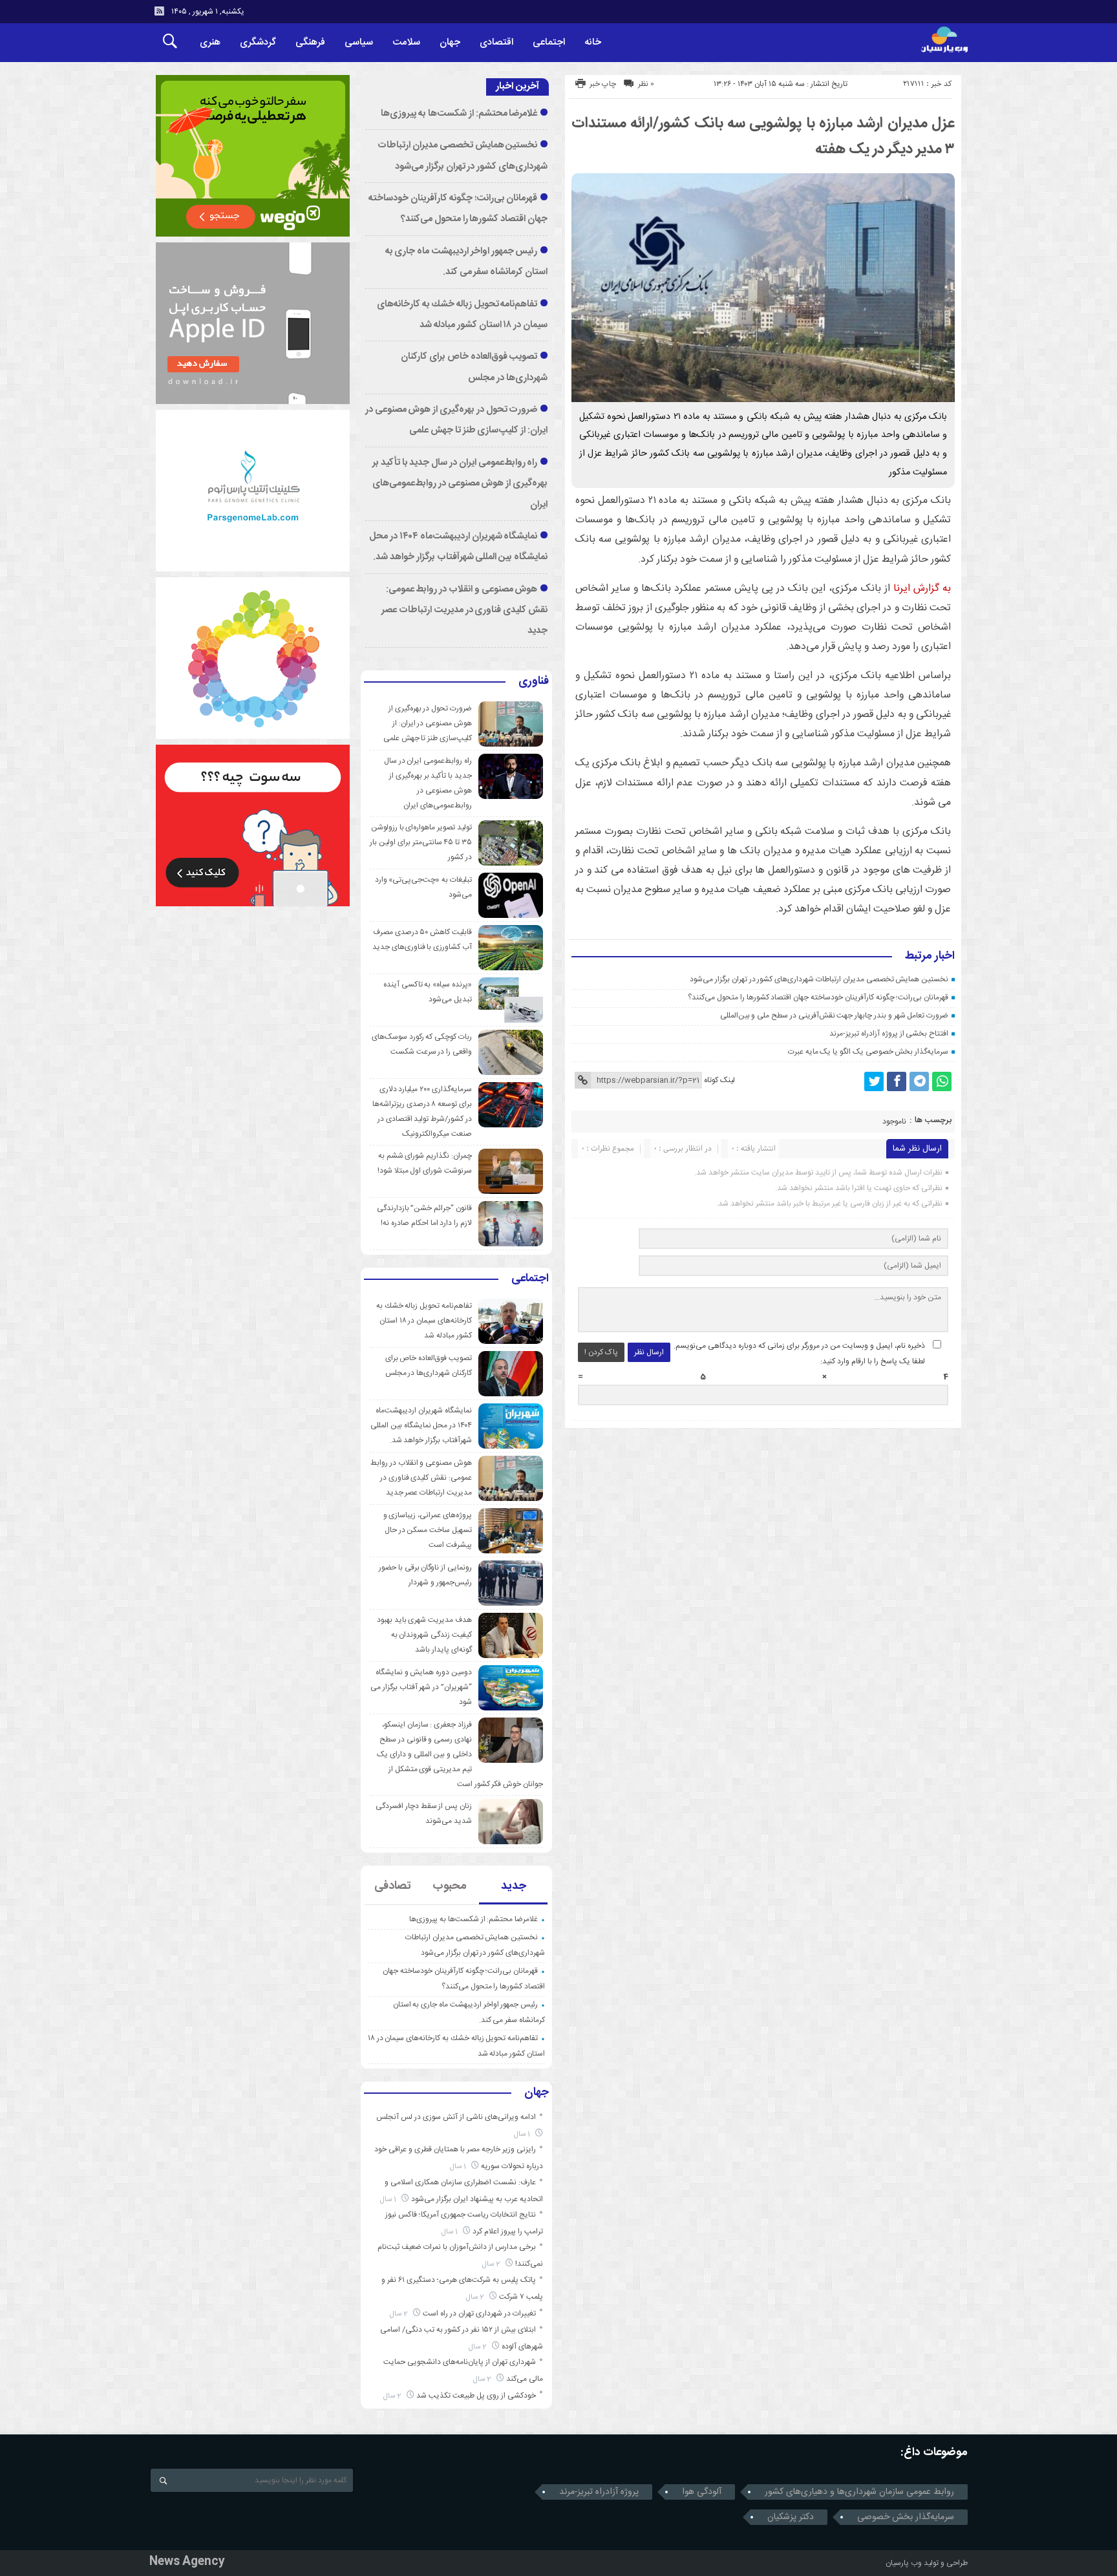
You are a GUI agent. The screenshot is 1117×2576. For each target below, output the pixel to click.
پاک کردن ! (601, 1352)
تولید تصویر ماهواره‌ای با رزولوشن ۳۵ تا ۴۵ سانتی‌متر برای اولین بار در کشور (421, 842)
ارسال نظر (649, 1352)
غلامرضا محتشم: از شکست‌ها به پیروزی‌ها (459, 114)
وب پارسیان (904, 2563)
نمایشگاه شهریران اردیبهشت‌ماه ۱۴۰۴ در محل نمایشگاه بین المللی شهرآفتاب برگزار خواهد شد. (421, 1425)
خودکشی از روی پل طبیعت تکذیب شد (476, 2396)
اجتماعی (549, 42)
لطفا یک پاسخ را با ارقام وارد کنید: (873, 1361)
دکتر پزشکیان (791, 2517)
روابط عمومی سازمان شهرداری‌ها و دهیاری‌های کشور (859, 2492)
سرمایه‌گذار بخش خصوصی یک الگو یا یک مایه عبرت (868, 1052)
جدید (514, 1886)
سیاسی (359, 42)
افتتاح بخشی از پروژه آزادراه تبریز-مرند (889, 1034)
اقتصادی (496, 42)
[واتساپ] (942, 1081)
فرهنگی (310, 42)
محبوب (450, 1886)
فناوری (534, 682)
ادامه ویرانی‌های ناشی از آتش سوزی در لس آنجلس (456, 2117)
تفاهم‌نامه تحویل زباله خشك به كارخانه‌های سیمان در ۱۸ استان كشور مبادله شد (424, 1321)
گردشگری (258, 42)
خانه (593, 42)
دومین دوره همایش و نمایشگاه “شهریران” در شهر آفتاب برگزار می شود (421, 1687)
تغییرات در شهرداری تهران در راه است (479, 2314)
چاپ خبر (603, 84)
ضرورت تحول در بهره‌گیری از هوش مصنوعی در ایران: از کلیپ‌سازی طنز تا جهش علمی (428, 723)
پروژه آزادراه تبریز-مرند (599, 2492)
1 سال (523, 2134)
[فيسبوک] (897, 1081)
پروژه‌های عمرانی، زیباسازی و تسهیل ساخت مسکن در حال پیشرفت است (428, 1530)
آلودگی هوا (702, 2492)
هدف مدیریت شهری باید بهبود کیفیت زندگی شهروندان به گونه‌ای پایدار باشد (424, 1635)
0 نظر (646, 84)
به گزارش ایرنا (922, 589)
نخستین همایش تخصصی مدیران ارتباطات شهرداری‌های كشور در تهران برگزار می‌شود (819, 979)
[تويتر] (874, 1081)
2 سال (492, 2264)
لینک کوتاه (719, 1080)
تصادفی (393, 1886)
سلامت (406, 42)
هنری (210, 42)
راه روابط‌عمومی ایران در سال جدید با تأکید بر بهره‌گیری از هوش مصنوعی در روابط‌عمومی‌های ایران (460, 484)
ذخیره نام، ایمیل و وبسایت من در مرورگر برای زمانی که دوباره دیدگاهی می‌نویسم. (799, 1346)
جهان (450, 42)
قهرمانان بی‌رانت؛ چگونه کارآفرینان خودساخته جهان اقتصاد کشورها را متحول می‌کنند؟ (818, 997)
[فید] (159, 11)
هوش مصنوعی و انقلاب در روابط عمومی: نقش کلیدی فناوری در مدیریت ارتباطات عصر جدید (464, 611)
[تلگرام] (919, 1081)
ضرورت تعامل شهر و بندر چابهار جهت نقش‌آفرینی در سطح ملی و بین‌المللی (835, 1016)
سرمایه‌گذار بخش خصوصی (906, 2517)
